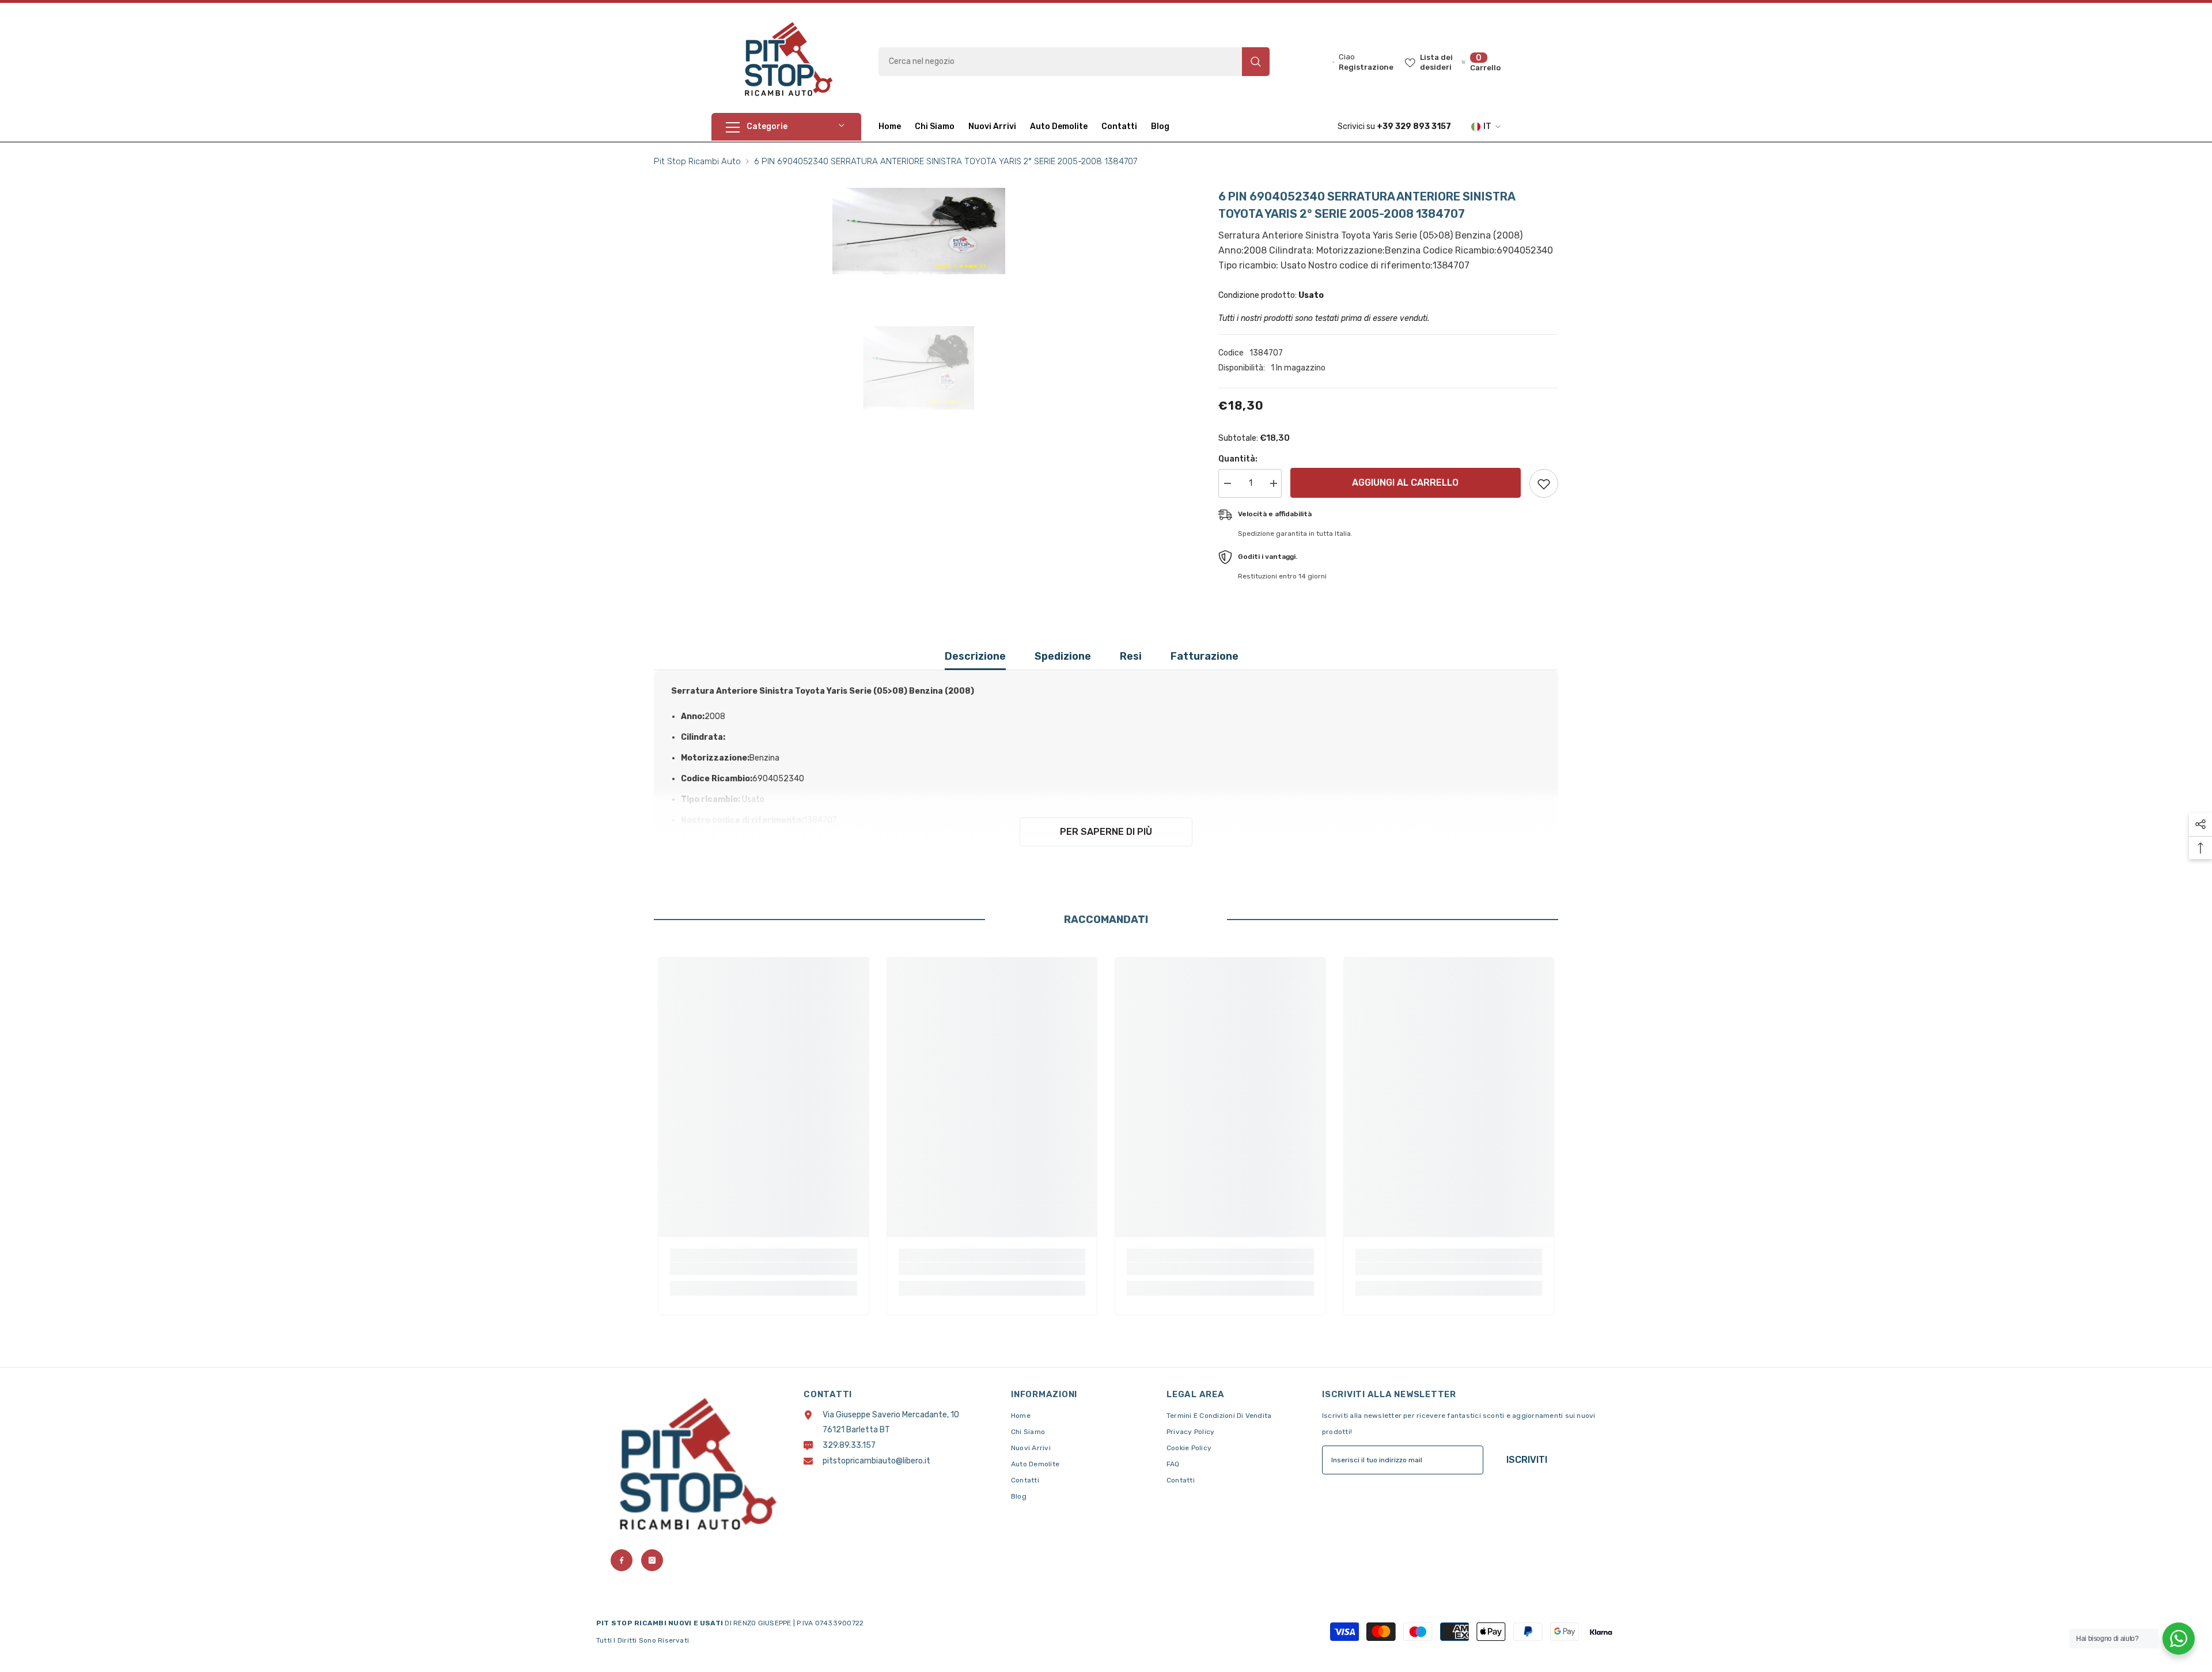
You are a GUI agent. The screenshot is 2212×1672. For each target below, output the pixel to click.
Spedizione (1063, 656)
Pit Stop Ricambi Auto (697, 161)
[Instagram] (652, 1560)
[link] (764, 1269)
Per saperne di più (1106, 832)
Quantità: (1238, 459)
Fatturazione (1205, 656)
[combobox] (1060, 62)
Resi (1131, 656)
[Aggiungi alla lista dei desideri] (1544, 483)
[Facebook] (622, 1560)
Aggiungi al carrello (1405, 483)
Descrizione (975, 656)
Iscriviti (1527, 1460)
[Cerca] (1074, 62)
